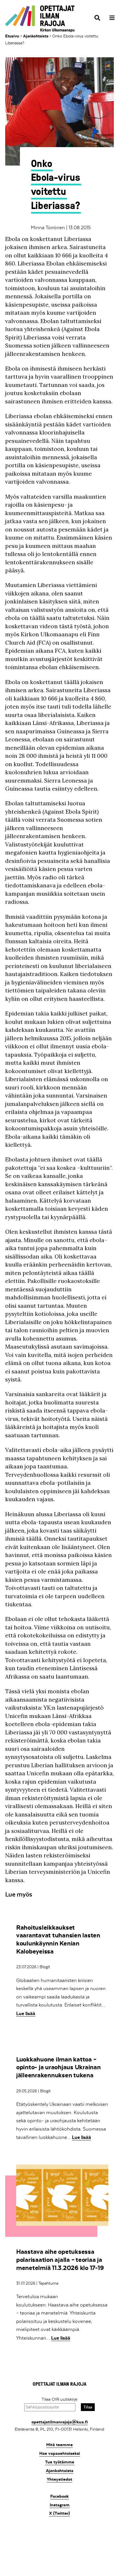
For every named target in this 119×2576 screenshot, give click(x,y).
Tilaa (88, 2407)
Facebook (59, 2496)
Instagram (60, 2505)
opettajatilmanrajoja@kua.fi (60, 2422)
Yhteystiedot (59, 2479)
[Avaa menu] (110, 18)
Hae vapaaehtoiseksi (60, 2453)
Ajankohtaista (36, 36)
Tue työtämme (60, 2462)
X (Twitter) (59, 2513)
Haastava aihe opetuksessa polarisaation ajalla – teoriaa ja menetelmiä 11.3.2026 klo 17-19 (60, 2260)
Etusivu (12, 36)
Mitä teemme (59, 2445)
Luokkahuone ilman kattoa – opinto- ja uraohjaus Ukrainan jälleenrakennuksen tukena (58, 2067)
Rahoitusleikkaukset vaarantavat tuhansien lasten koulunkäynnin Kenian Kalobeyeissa (58, 1939)
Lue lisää (26, 2013)
